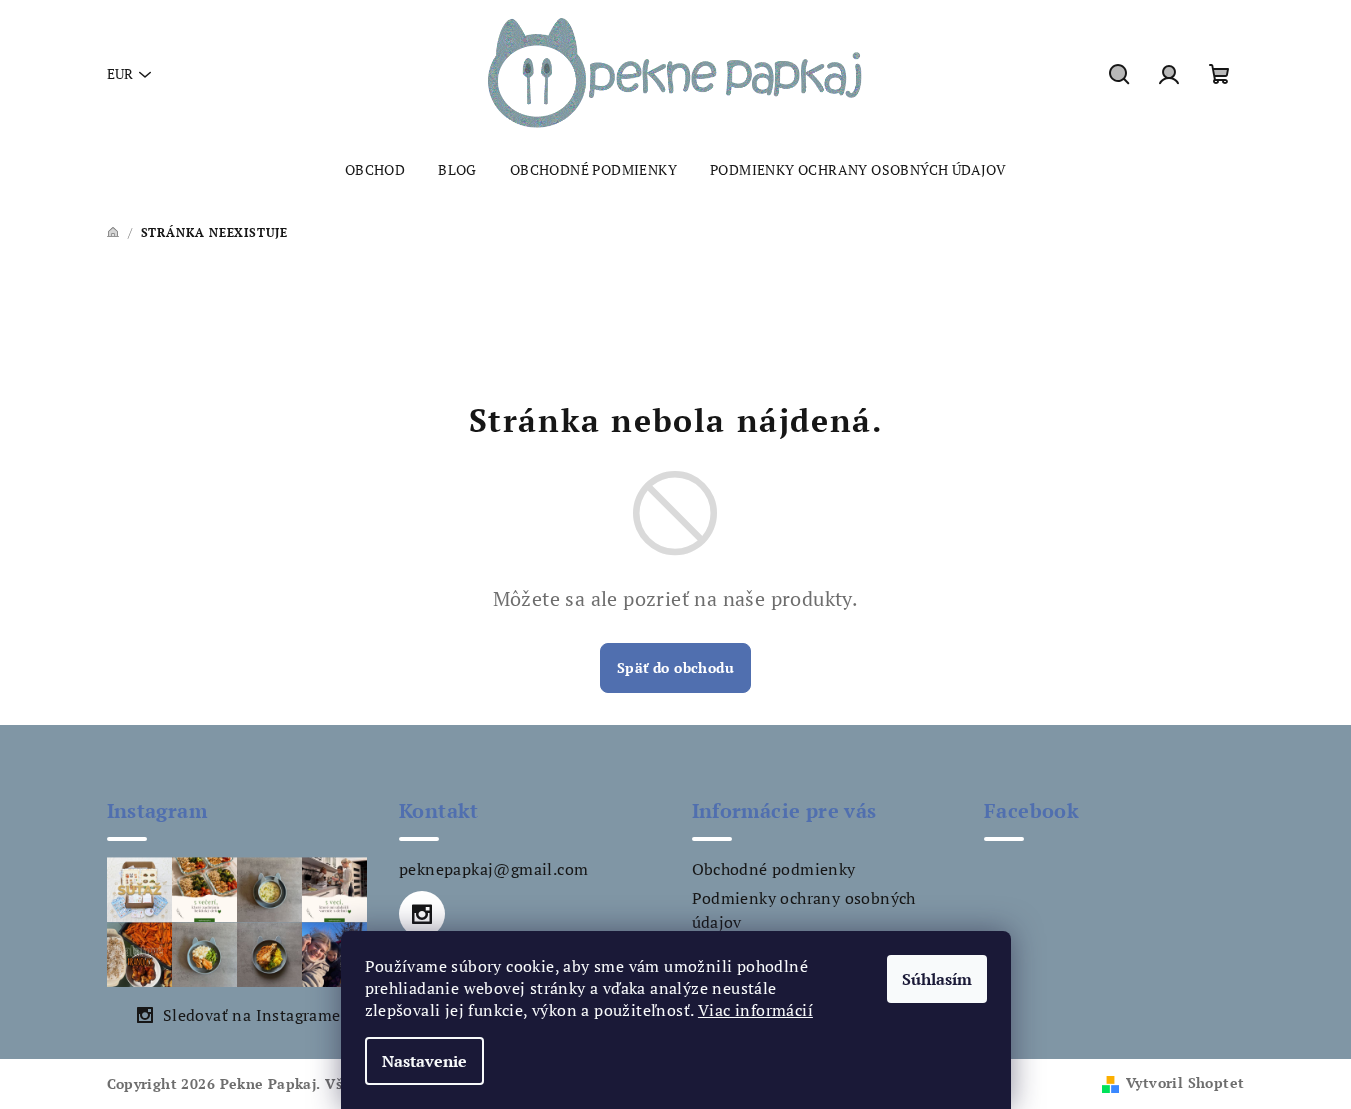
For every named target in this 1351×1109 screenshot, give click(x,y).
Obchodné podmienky (774, 869)
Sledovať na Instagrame (252, 1015)
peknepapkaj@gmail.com (493, 869)
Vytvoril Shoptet (1185, 1082)
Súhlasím (937, 979)
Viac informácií (755, 1010)
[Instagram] (422, 914)
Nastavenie (424, 1061)
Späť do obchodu (675, 667)
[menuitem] (375, 170)
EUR (120, 73)
